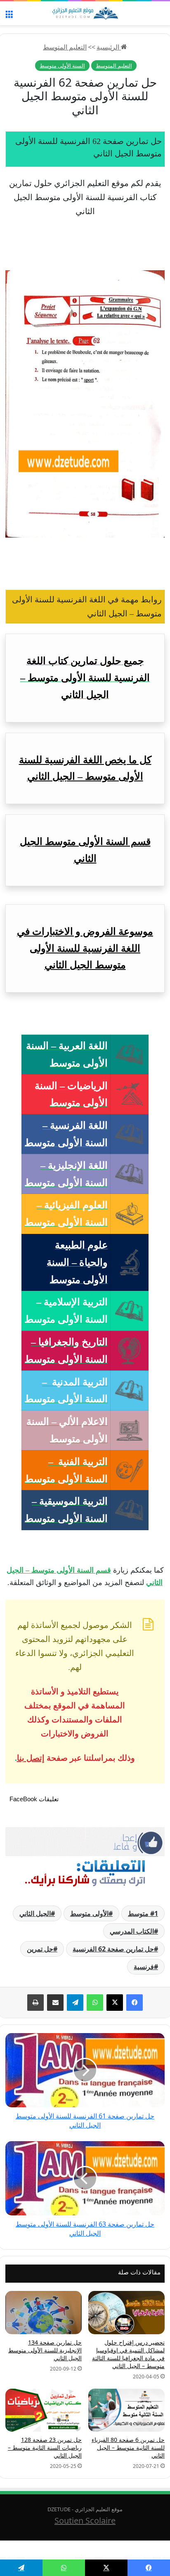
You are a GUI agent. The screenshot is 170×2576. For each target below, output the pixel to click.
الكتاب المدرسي (132, 1931)
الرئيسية (109, 47)
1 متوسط (143, 1913)
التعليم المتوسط (65, 47)
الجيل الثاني (35, 1913)
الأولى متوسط (89, 1913)
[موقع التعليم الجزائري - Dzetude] (85, 13)
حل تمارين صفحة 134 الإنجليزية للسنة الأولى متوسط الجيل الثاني (45, 2350)
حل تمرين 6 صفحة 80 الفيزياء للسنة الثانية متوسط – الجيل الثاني (128, 2447)
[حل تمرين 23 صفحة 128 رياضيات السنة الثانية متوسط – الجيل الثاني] (44, 2410)
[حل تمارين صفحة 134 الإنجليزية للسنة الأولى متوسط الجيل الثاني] (44, 2312)
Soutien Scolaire (85, 2521)
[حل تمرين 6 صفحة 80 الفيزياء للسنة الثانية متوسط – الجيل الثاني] (126, 2410)
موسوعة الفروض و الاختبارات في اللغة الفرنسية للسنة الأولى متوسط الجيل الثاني (85, 948)
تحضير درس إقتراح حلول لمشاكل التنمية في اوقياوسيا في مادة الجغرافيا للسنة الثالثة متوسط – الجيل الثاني (128, 2354)
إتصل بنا (31, 1758)
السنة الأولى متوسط (62, 66)
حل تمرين (40, 1949)
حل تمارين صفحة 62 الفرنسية (113, 1949)
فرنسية (144, 1967)
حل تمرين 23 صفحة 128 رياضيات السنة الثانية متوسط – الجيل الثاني (45, 2447)
